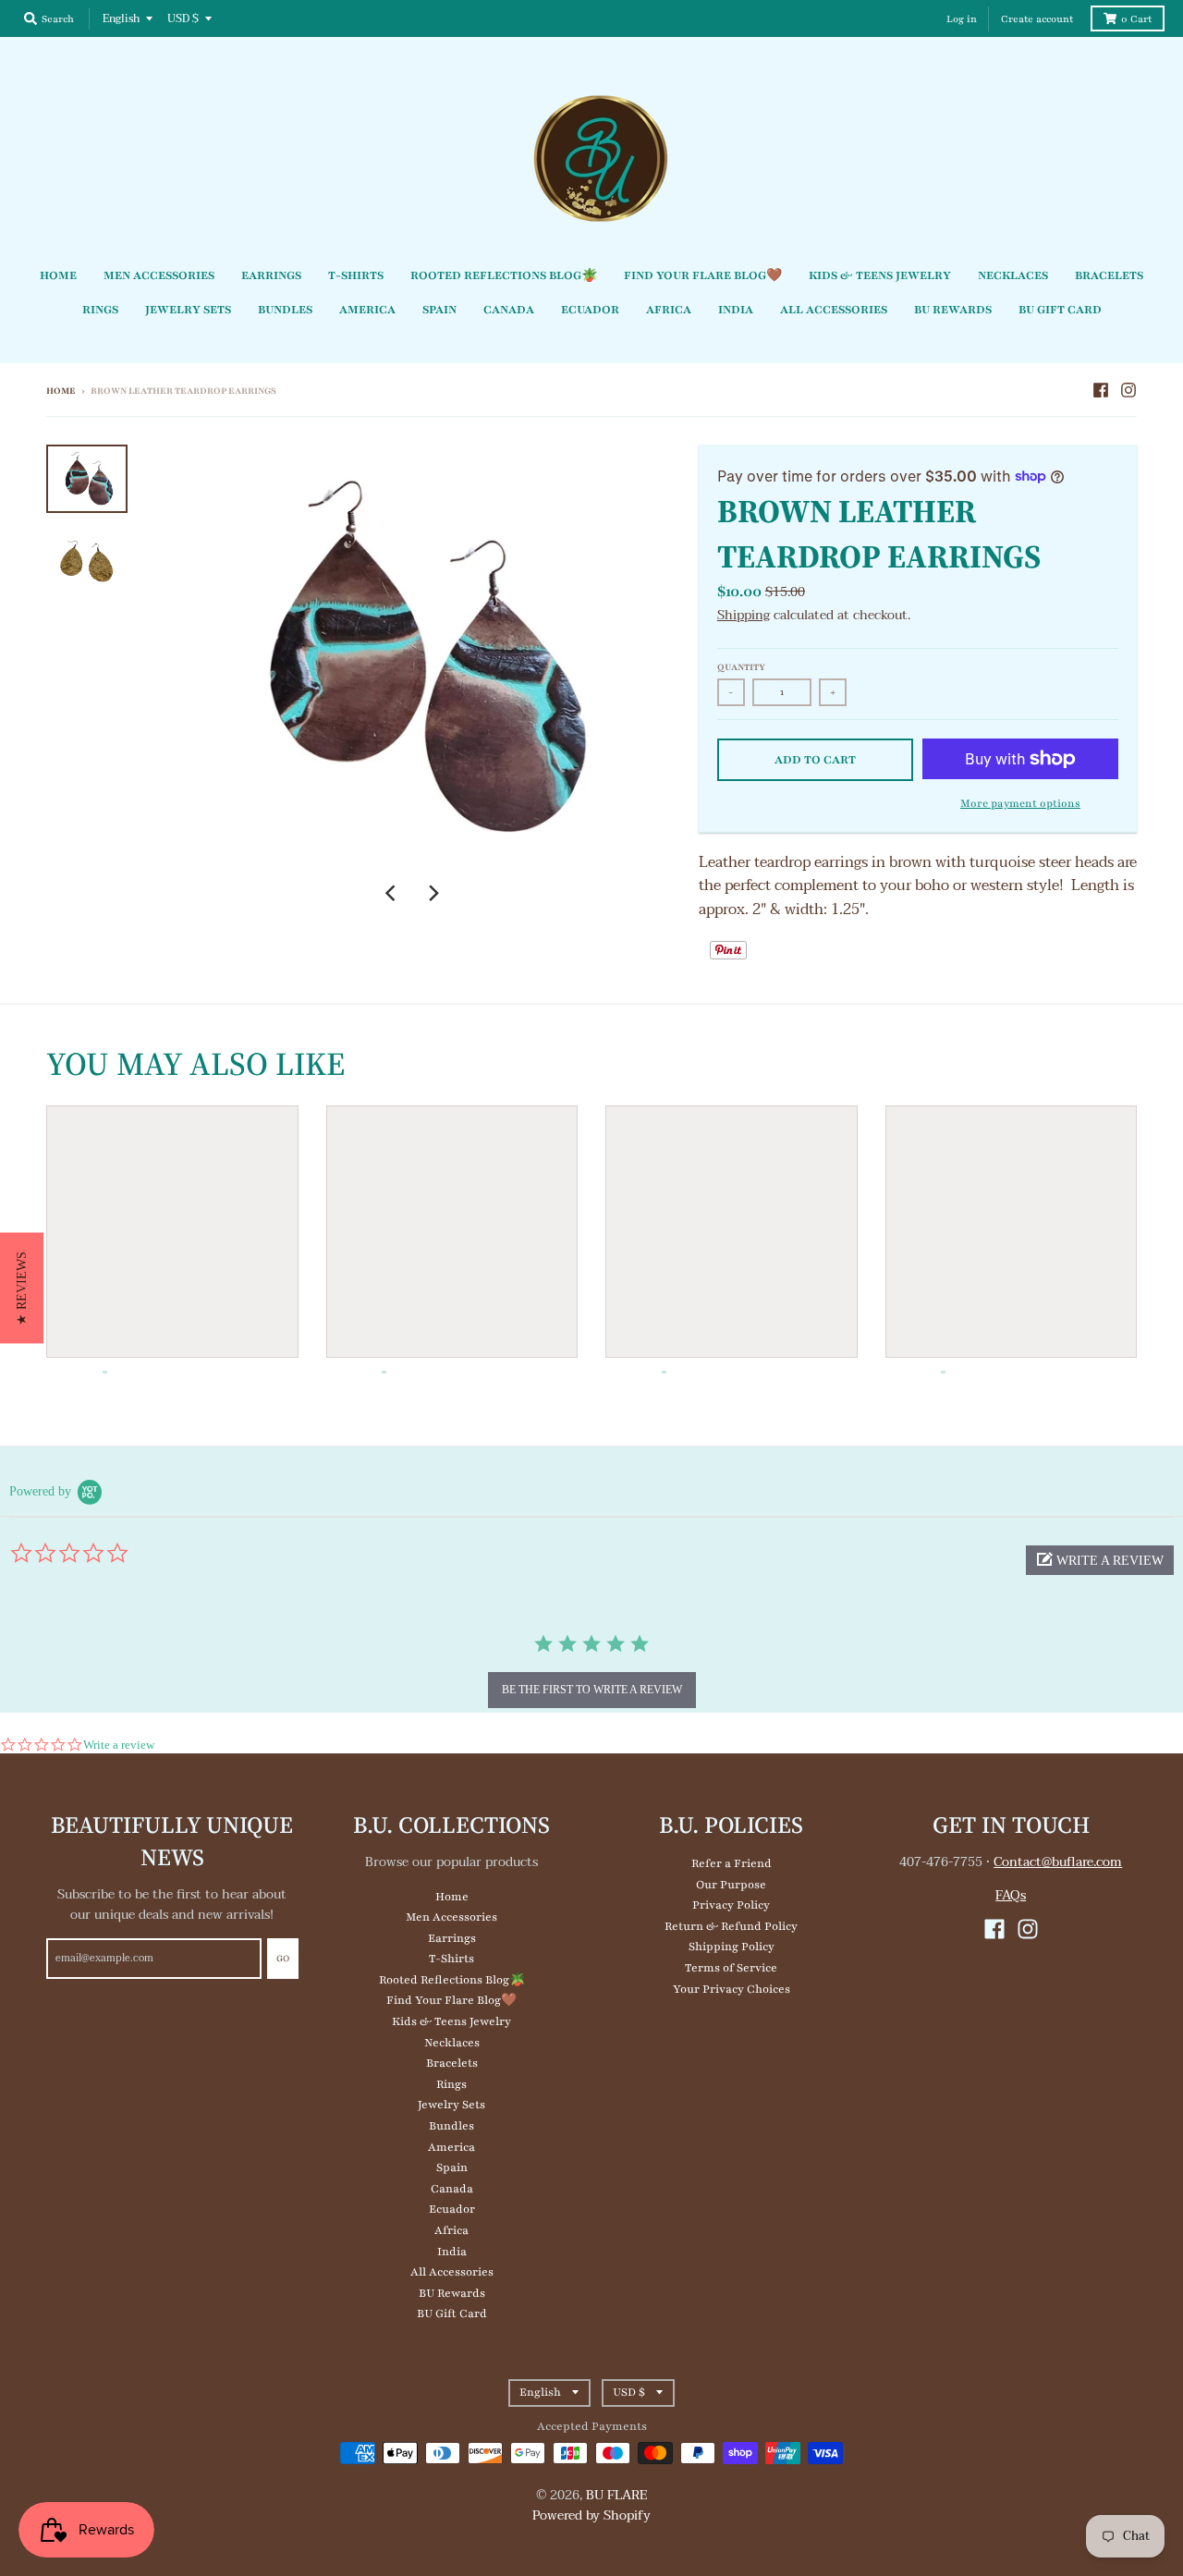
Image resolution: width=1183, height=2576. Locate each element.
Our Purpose (731, 1885)
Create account (1037, 19)
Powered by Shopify (591, 2515)
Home (61, 391)
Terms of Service (731, 1968)
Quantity (741, 667)
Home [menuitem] (58, 275)
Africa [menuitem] (669, 310)
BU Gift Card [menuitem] (1060, 310)
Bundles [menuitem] (285, 310)
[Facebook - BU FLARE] (1101, 390)
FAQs (1011, 1895)
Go (283, 1958)
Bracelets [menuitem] (1109, 275)
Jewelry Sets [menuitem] (188, 310)
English (121, 18)
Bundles (451, 2126)
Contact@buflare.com (1058, 1862)
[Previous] (393, 893)
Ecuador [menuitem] (590, 310)
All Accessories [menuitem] (834, 310)
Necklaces (452, 2043)
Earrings (452, 1938)
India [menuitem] (736, 310)
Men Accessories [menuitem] (159, 275)
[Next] (433, 893)
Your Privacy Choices (732, 1989)
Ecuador (452, 2209)
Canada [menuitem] (509, 310)
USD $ (183, 18)
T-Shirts (451, 1959)
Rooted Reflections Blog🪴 (452, 1980)
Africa (451, 2230)
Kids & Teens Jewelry (451, 2021)
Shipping (744, 615)
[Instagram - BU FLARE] (1128, 390)
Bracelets (452, 2063)
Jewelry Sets (451, 2105)
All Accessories (452, 2272)
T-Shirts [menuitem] (356, 275)
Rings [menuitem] (100, 310)
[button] (1100, 1560)
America (451, 2147)
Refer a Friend (732, 1863)
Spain (452, 2167)
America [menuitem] (367, 310)
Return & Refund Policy (731, 1926)
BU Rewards (452, 2293)
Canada (452, 2189)
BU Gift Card (452, 2314)
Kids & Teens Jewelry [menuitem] (880, 275)
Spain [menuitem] (439, 310)
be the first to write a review (592, 1690)
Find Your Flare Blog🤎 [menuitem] (703, 275)
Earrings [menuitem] (271, 275)
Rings (451, 2084)
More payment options (1020, 803)
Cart (1136, 19)
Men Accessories (451, 1917)
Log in (962, 19)
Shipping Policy (732, 1947)
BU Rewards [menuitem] (953, 310)
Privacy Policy (731, 1905)
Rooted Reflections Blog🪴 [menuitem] (504, 275)
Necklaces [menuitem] (1013, 275)
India (452, 2252)
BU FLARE (617, 2495)
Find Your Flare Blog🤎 (451, 2000)
